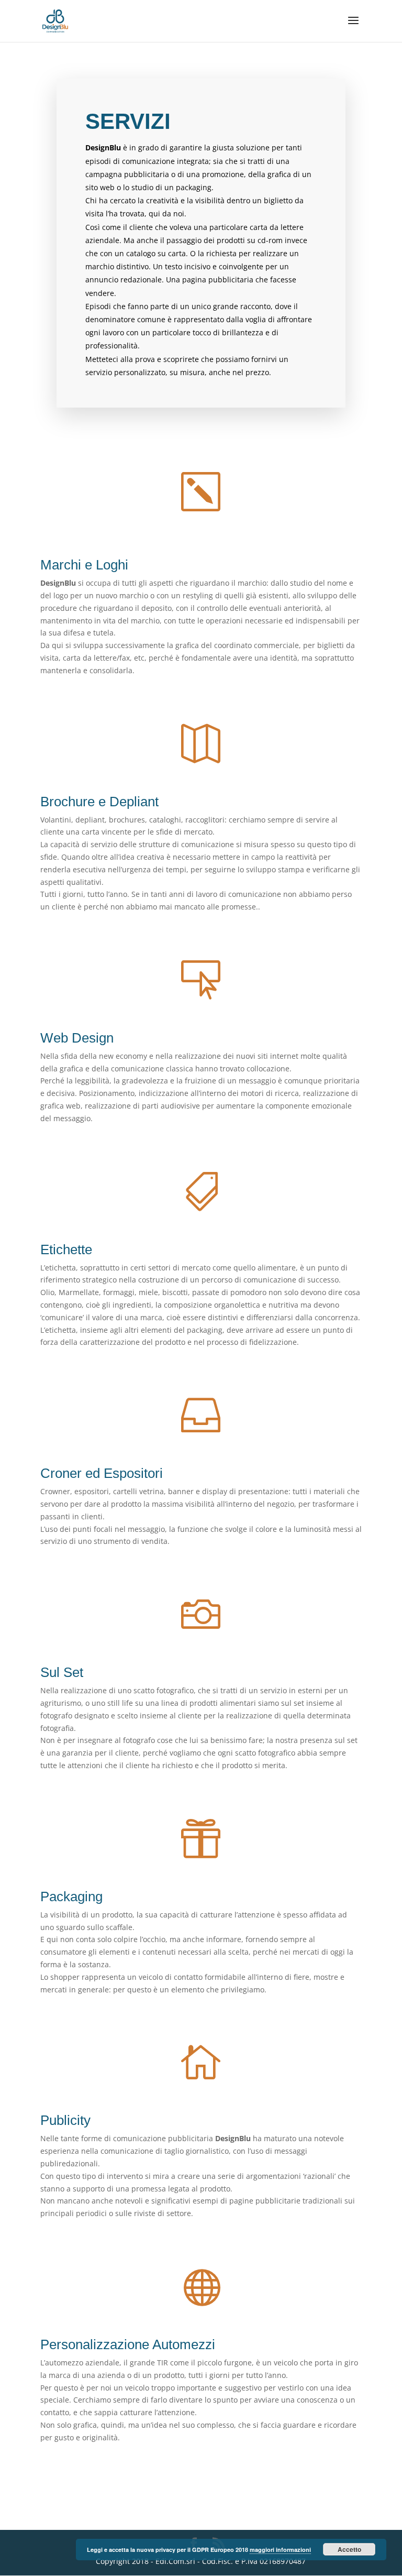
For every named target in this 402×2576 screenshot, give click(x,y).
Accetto (349, 2549)
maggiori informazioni (280, 2550)
